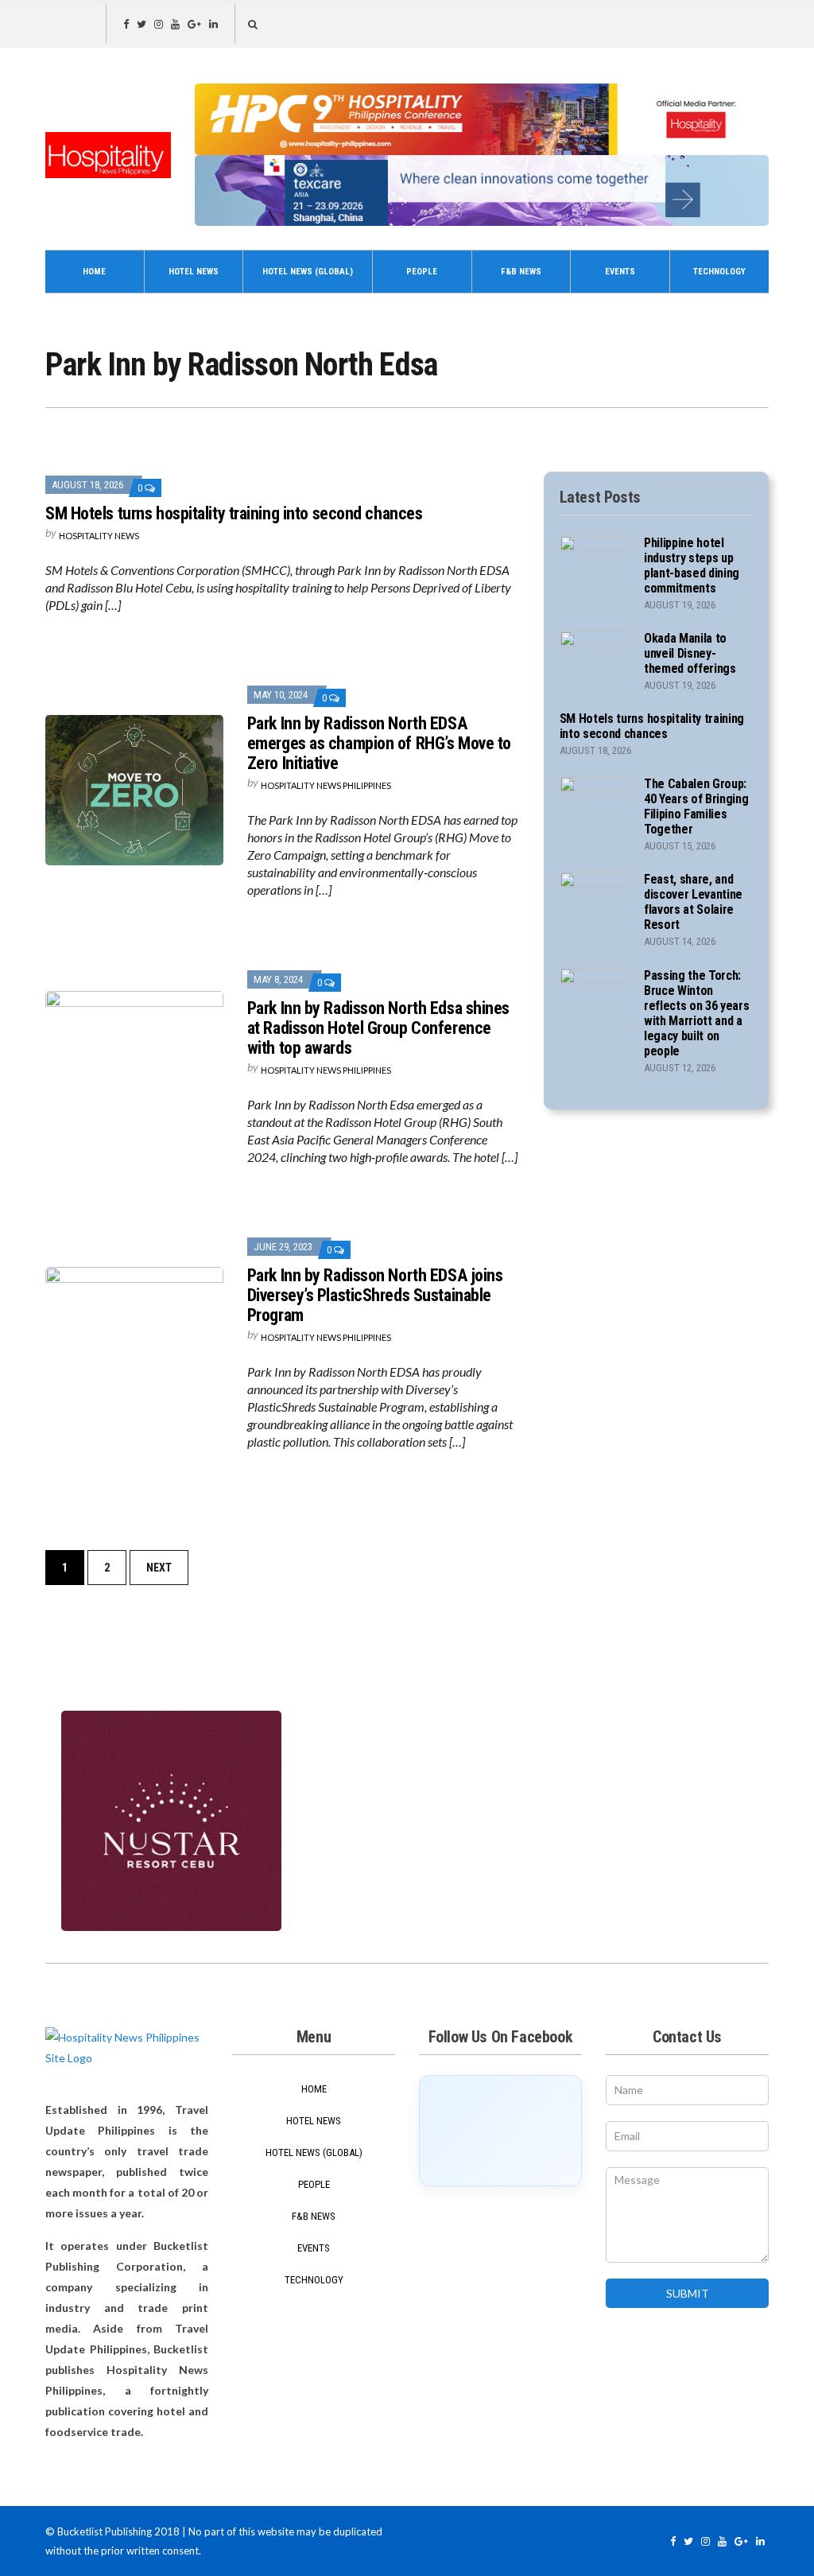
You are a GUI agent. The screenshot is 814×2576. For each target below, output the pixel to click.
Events (620, 272)
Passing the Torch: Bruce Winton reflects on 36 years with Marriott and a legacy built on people (697, 1013)
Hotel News (194, 272)
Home (94, 272)
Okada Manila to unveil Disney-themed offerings (690, 653)
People (422, 272)
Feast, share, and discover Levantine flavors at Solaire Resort (693, 902)
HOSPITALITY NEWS (99, 536)
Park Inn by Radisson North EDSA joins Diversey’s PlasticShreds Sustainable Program (375, 1295)
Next (159, 1568)
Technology (719, 272)
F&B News (521, 272)
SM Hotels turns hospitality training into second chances (234, 513)
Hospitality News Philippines (326, 785)
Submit (688, 2293)
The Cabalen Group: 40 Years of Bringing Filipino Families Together (696, 806)
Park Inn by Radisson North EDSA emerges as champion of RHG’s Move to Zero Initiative (379, 743)
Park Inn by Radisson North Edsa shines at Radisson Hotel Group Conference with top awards (378, 1028)
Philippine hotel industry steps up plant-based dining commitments (692, 565)
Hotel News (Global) (308, 272)
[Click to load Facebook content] (500, 2131)
